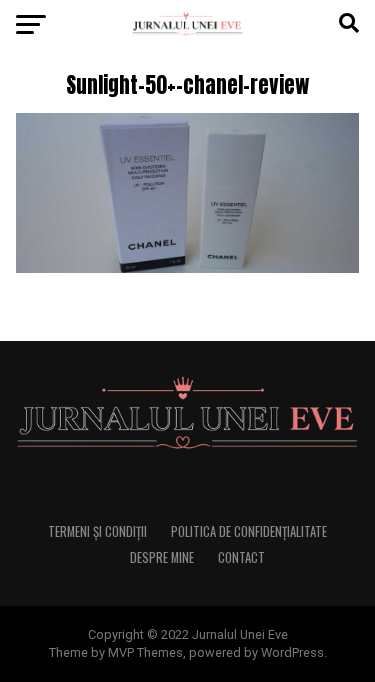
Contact (241, 557)
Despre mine (162, 557)
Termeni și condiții (97, 531)
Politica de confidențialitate (249, 531)
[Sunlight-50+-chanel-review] (188, 267)
